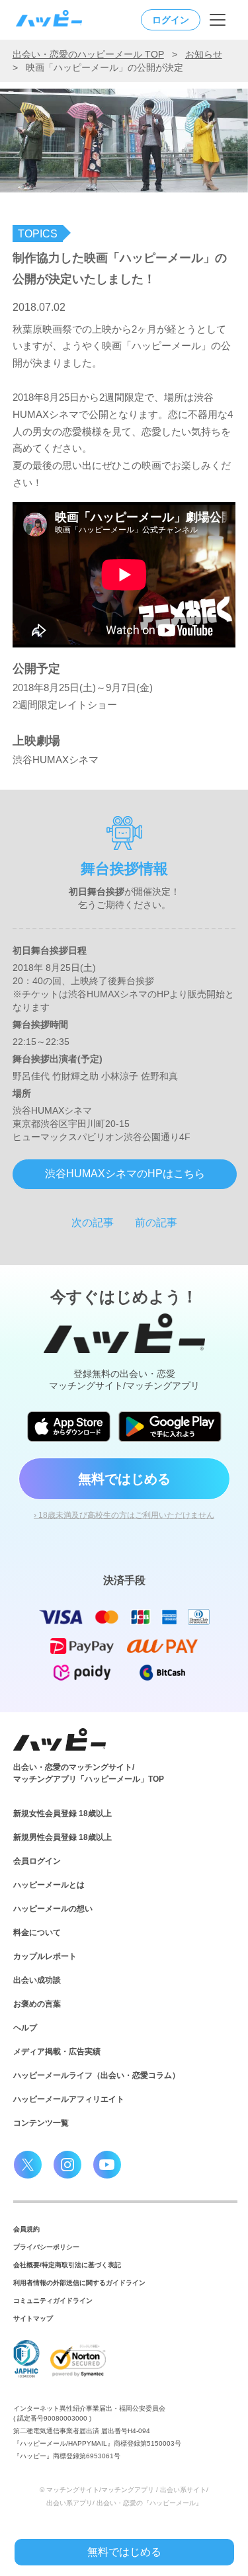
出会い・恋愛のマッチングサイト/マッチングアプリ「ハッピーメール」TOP (89, 1773)
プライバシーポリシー (46, 2247)
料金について (37, 1932)
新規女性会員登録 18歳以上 (62, 1813)
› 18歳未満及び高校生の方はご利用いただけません (124, 1515)
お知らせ (204, 54)
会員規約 (26, 2229)
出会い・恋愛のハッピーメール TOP (88, 54)
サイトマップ (33, 2318)
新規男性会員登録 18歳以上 (62, 1837)
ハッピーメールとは (49, 1885)
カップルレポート (45, 1956)
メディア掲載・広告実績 (57, 2052)
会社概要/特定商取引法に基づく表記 (67, 2265)
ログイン (171, 20)
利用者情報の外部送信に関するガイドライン (79, 2283)
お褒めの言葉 (37, 2004)
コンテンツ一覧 (41, 2123)
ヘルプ (25, 2028)
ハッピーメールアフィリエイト (69, 2099)
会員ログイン (37, 1861)
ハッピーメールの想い (53, 1909)
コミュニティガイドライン (53, 2301)
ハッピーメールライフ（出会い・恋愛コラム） (97, 2075)
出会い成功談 (37, 1980)
